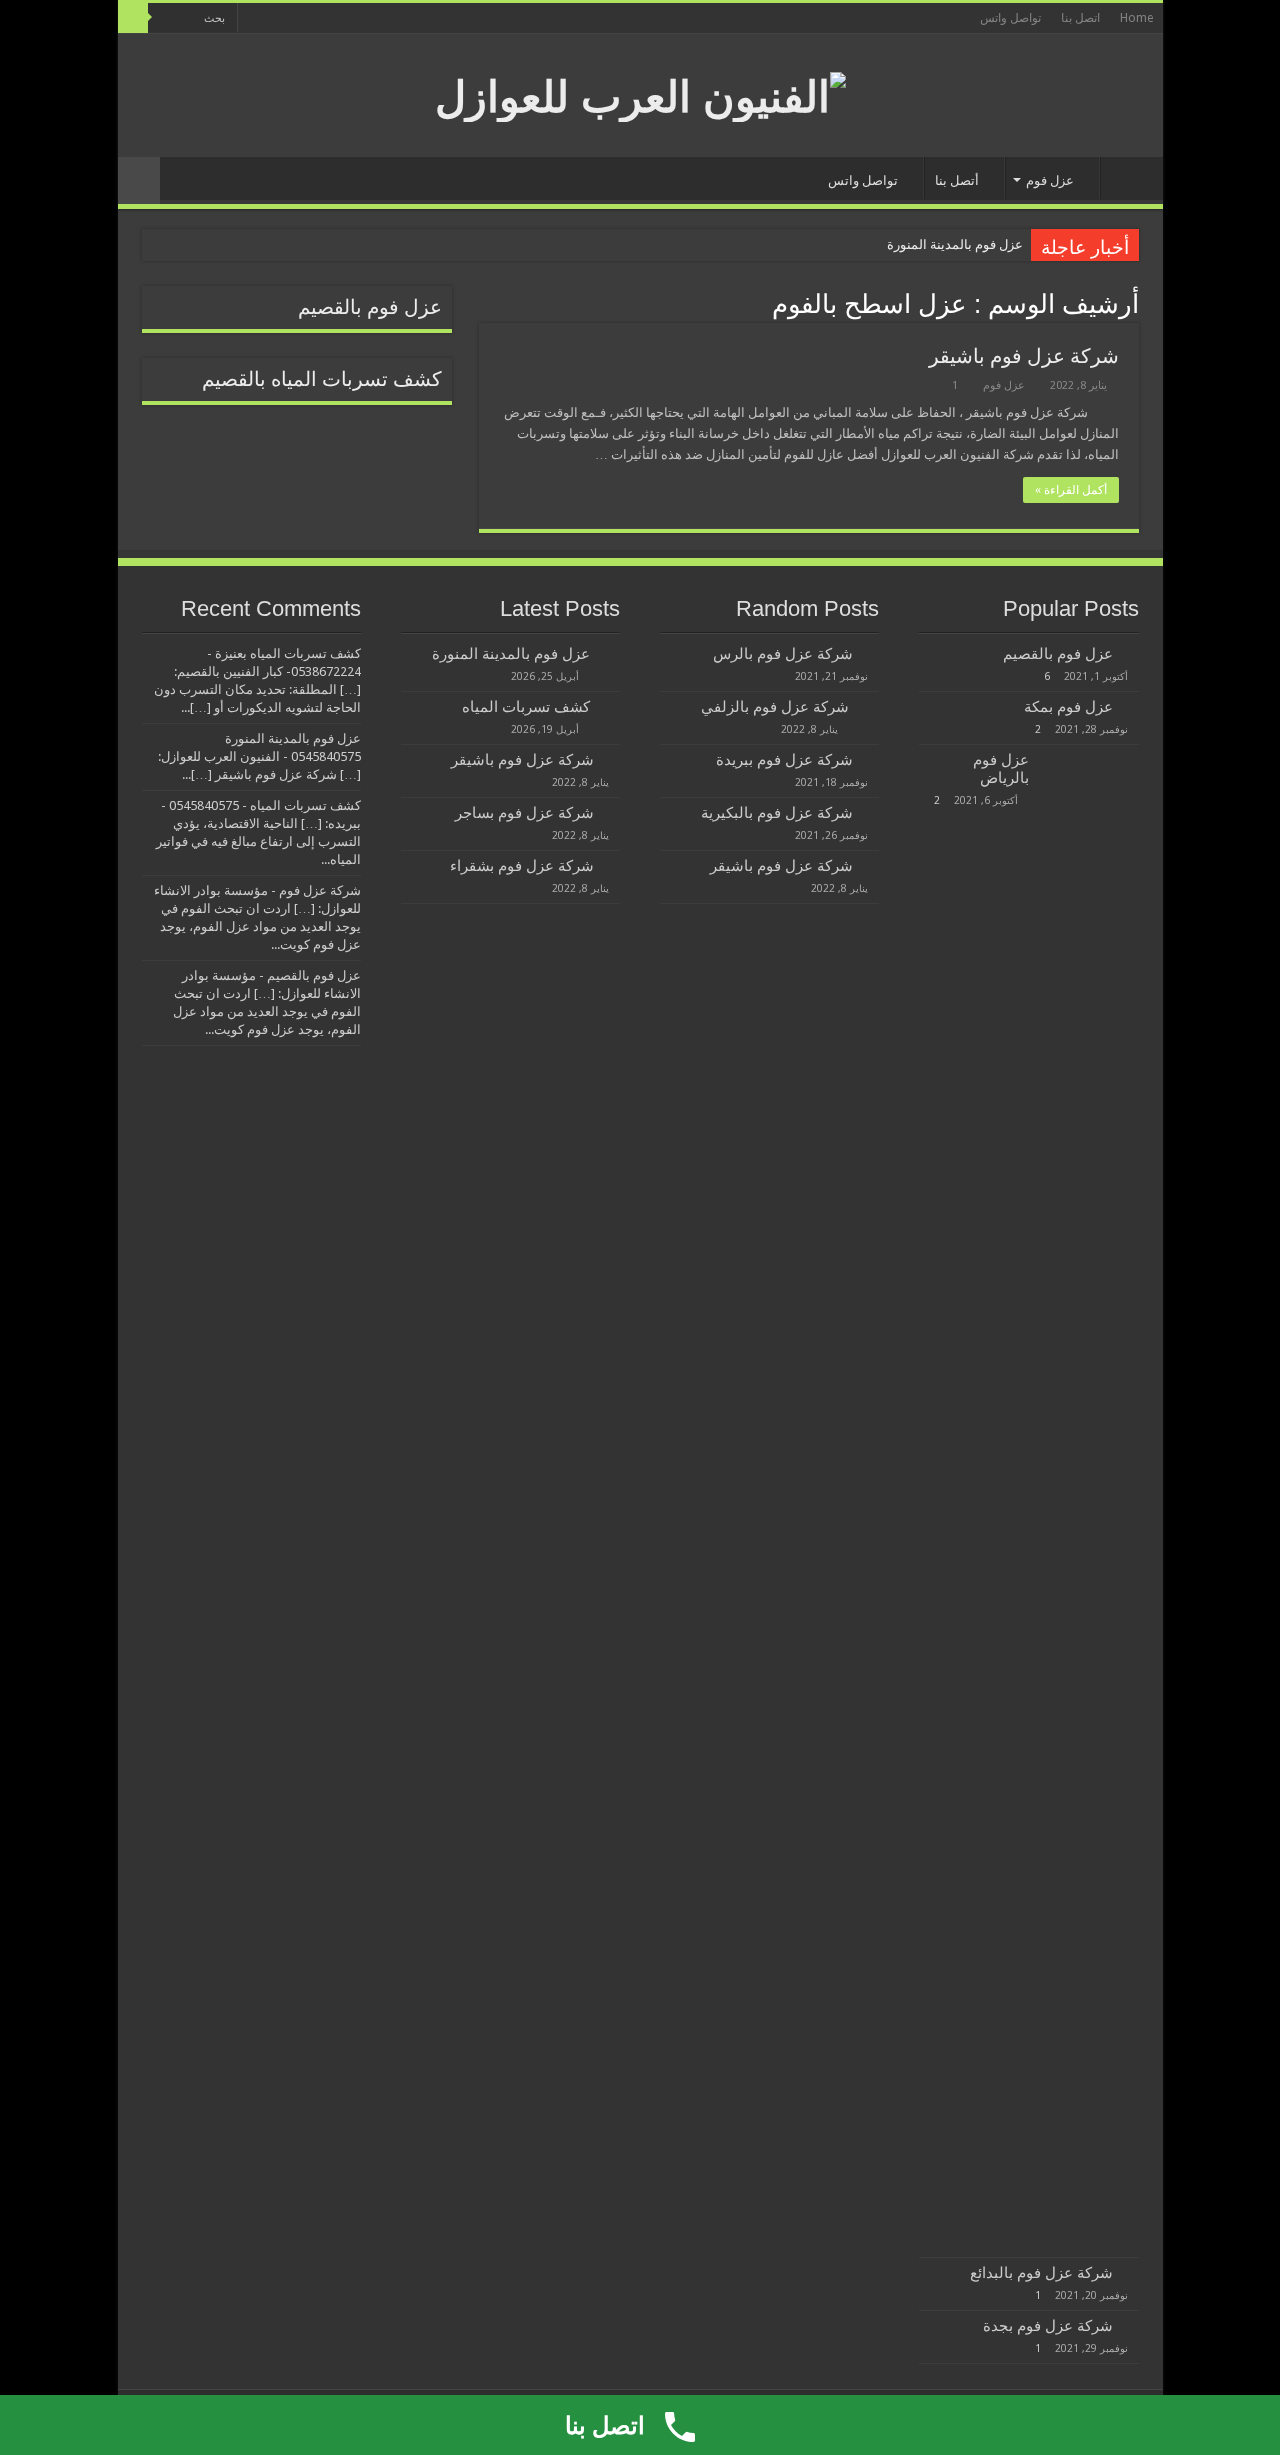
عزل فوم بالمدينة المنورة (955, 244)
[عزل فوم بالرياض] (1089, 1501)
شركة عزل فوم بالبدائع (1041, 2273)
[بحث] (133, 18)
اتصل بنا (1080, 18)
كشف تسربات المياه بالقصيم (322, 379)
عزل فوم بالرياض (1001, 769)
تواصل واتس (1010, 18)
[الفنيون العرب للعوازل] (640, 93)
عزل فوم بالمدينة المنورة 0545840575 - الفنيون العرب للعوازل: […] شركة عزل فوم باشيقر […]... (259, 756)
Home (1136, 18)
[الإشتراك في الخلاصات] (484, 303)
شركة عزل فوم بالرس (783, 654)
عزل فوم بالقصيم (370, 307)
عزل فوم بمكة (1068, 707)
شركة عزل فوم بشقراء (522, 866)
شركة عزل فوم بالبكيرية (777, 813)
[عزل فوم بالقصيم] (1131, 653)
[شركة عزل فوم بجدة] (1131, 2325)
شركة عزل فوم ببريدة (784, 760)
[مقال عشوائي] (139, 180)
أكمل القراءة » (1071, 490)
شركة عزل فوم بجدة (1048, 2326)
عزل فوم (1050, 180)
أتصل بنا (957, 180)
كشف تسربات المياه (526, 707)
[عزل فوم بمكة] (1131, 706)
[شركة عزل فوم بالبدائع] (1131, 2272)
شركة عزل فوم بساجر (524, 813)
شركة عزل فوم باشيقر (1024, 356)
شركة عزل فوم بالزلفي (775, 707)
